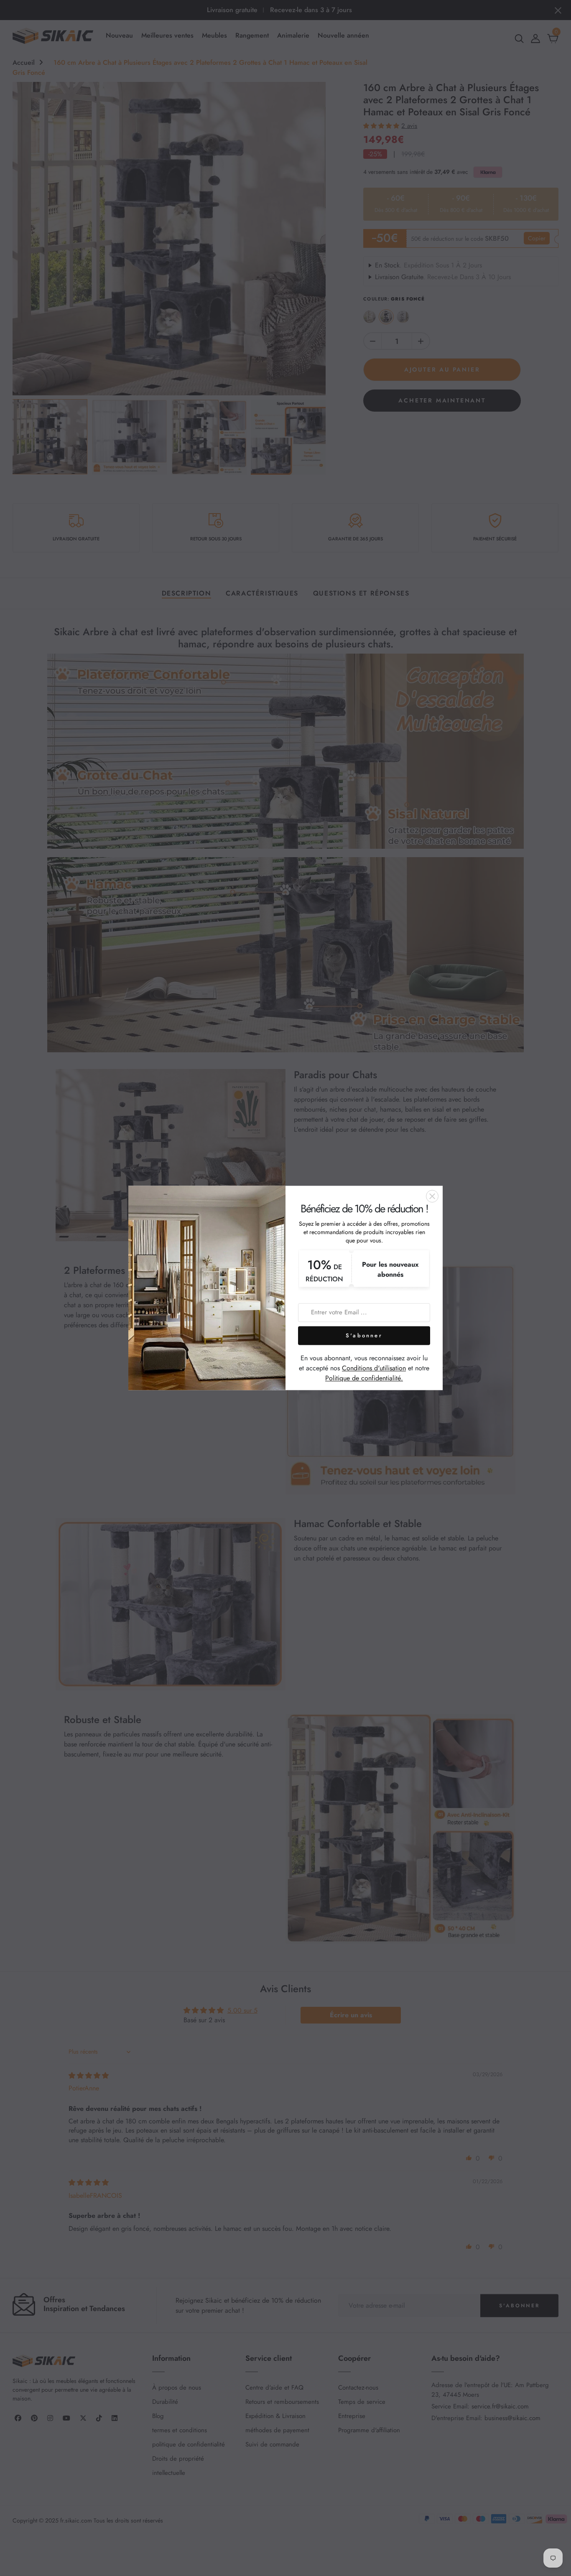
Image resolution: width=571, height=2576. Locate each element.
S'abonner (364, 1335)
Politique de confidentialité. (364, 1378)
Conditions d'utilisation (374, 1368)
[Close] (432, 1196)
